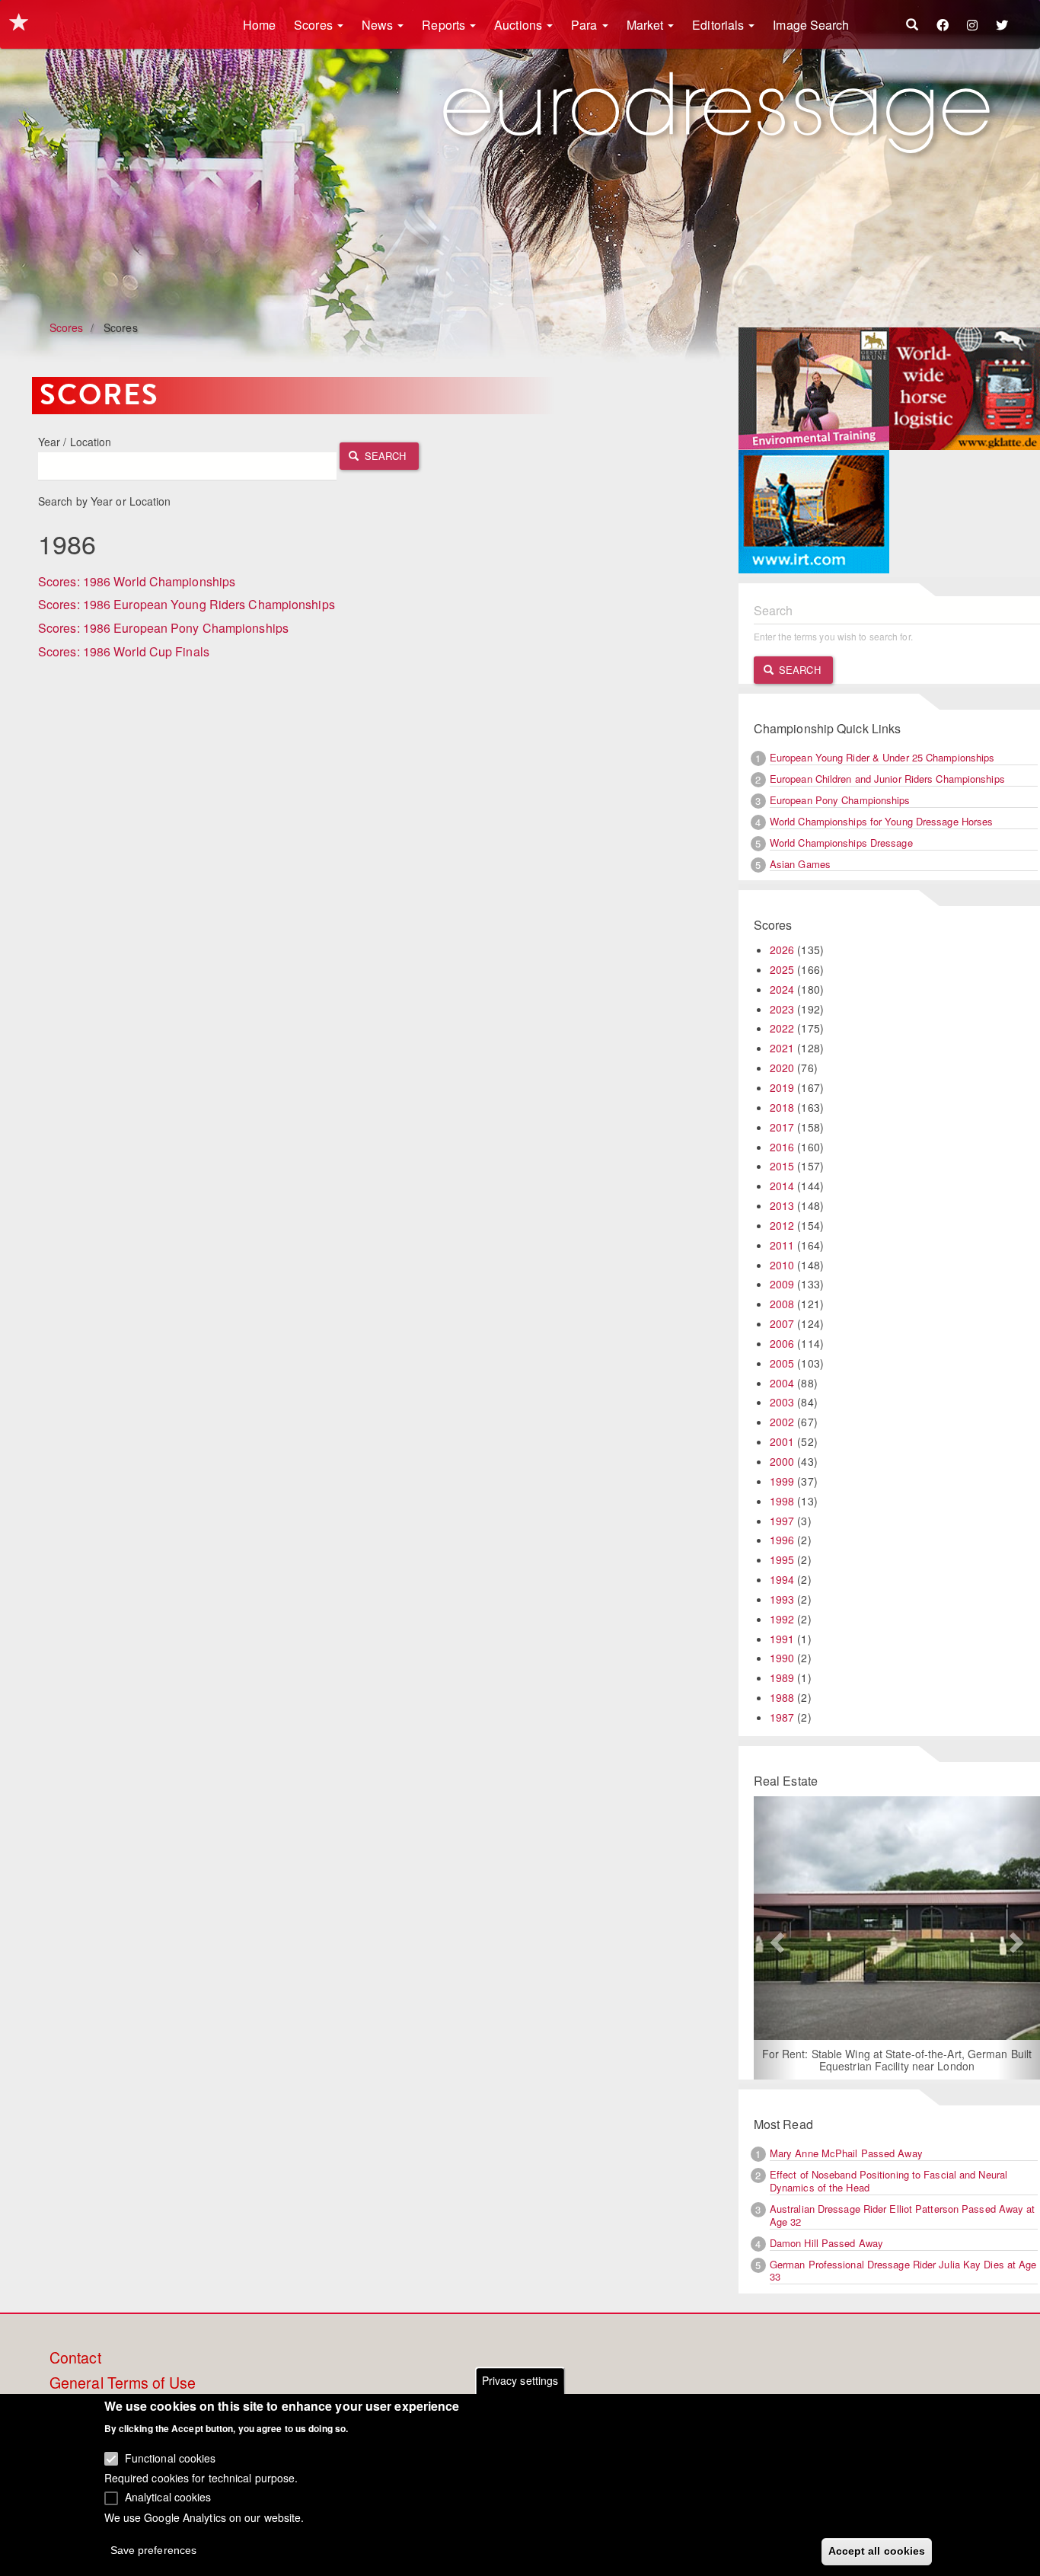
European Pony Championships (840, 800)
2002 (782, 1422)
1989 (782, 1677)
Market (647, 25)
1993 (782, 1599)
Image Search (811, 25)
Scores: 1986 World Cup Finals (124, 651)
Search (384, 456)
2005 (782, 1363)
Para (586, 25)
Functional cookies (171, 2458)
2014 (782, 1186)
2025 (782, 969)
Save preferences (154, 2550)
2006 (782, 1343)
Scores (315, 25)
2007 (782, 1323)
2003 (782, 1402)
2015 (782, 1166)
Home (259, 25)
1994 (782, 1579)
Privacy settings (520, 2380)
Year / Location (75, 442)
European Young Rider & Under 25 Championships (882, 757)
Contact (75, 2358)
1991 (782, 1639)
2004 (782, 1383)
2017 (782, 1127)
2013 (782, 1205)
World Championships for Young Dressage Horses (882, 821)
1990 (782, 1658)
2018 (782, 1107)
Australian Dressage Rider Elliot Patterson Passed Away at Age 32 (903, 2215)
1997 (782, 1521)
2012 (782, 1225)
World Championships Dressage (841, 843)
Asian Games (800, 864)
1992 (782, 1619)
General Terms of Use (123, 2383)
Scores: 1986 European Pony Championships (163, 628)
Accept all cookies (877, 2551)
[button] (775, 1938)
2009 (782, 1284)
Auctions (520, 25)
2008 (782, 1304)
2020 (782, 1068)
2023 (782, 1009)
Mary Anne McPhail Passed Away (846, 2153)
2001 (782, 1441)
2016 (782, 1147)
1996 (782, 1540)
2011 (782, 1245)
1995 (782, 1559)
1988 (782, 1697)
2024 (782, 989)
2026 (782, 950)
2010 (782, 1265)
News (379, 25)
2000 (782, 1461)
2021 (782, 1048)
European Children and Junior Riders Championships (887, 779)
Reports (445, 25)
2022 (782, 1028)
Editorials (719, 25)
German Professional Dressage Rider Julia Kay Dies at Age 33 (903, 2271)
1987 (782, 1717)
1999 (782, 1481)
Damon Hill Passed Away (826, 2243)
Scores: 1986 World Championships (137, 581)
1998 (782, 1501)
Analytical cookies (168, 2497)
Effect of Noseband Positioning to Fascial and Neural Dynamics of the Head (888, 2181)
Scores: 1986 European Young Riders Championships (187, 604)
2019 (782, 1087)
